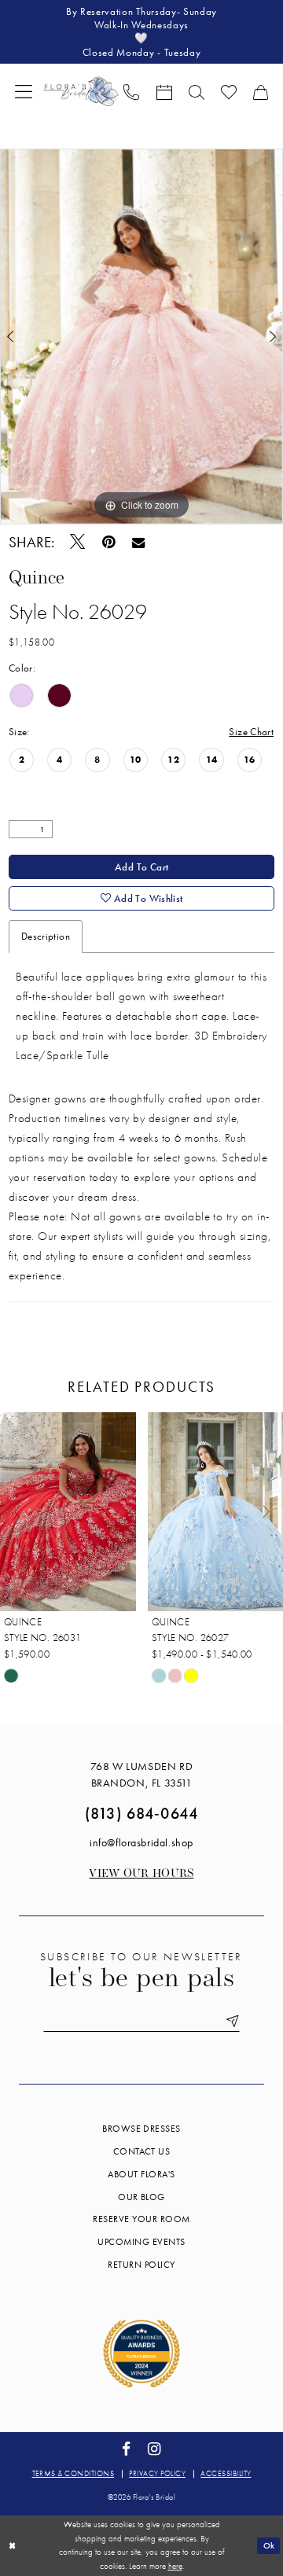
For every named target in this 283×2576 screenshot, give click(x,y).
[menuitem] (24, 91)
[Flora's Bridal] (81, 91)
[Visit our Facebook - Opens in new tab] (127, 2449)
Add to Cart (141, 867)
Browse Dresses (141, 2129)
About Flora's (141, 2174)
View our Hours (141, 1874)
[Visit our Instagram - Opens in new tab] (154, 2449)
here (175, 2566)
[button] (24, 91)
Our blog (141, 2197)
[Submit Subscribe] (230, 2022)
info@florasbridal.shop (141, 1842)
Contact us (142, 2151)
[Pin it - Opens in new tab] (109, 543)
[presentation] (68, 1512)
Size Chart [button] (251, 732)
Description (46, 936)
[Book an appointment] (164, 91)
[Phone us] (132, 91)
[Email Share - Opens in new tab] (138, 542)
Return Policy (141, 2265)
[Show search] (196, 91)
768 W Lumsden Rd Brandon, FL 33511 (141, 1774)
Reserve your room (141, 2219)
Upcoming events (141, 2242)
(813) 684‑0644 (141, 1813)
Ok (269, 2545)
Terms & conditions (74, 2474)
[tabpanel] (141, 337)
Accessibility (226, 2474)
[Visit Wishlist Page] (228, 91)
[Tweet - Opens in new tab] (78, 542)
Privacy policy (157, 2474)
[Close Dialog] (13, 2545)
